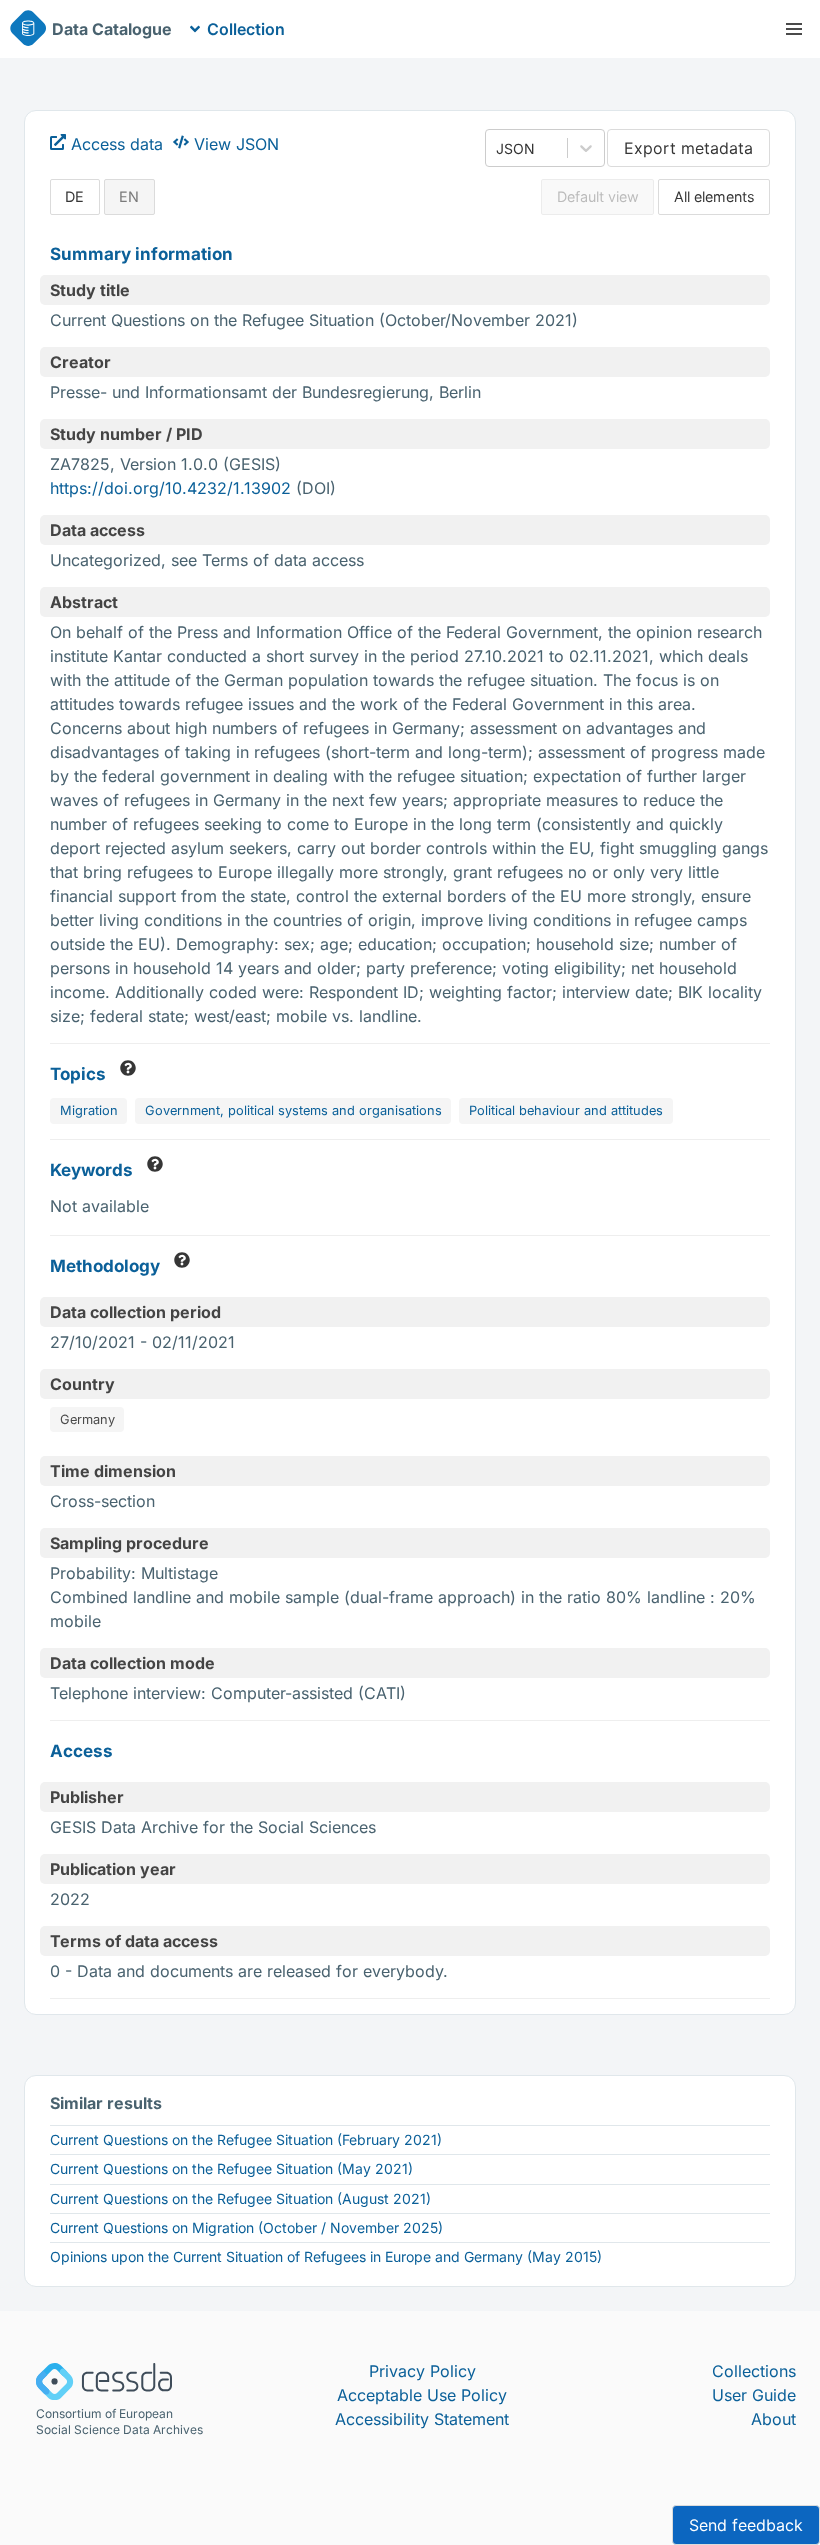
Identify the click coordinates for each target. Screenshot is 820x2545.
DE (74, 196)
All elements (714, 196)
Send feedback (746, 2525)
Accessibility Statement (422, 2419)
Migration (89, 1110)
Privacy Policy (422, 2371)
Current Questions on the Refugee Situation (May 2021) (231, 2168)
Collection (246, 29)
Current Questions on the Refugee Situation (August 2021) (240, 2198)
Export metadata (688, 148)
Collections (754, 2371)
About (773, 2419)
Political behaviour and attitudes (566, 1110)
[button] (794, 29)
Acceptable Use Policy (422, 2395)
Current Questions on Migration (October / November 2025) (246, 2227)
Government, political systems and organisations (293, 1110)
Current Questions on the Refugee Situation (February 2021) (246, 2139)
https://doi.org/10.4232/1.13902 (170, 488)
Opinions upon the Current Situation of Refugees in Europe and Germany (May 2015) (326, 2256)
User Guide (754, 2395)
